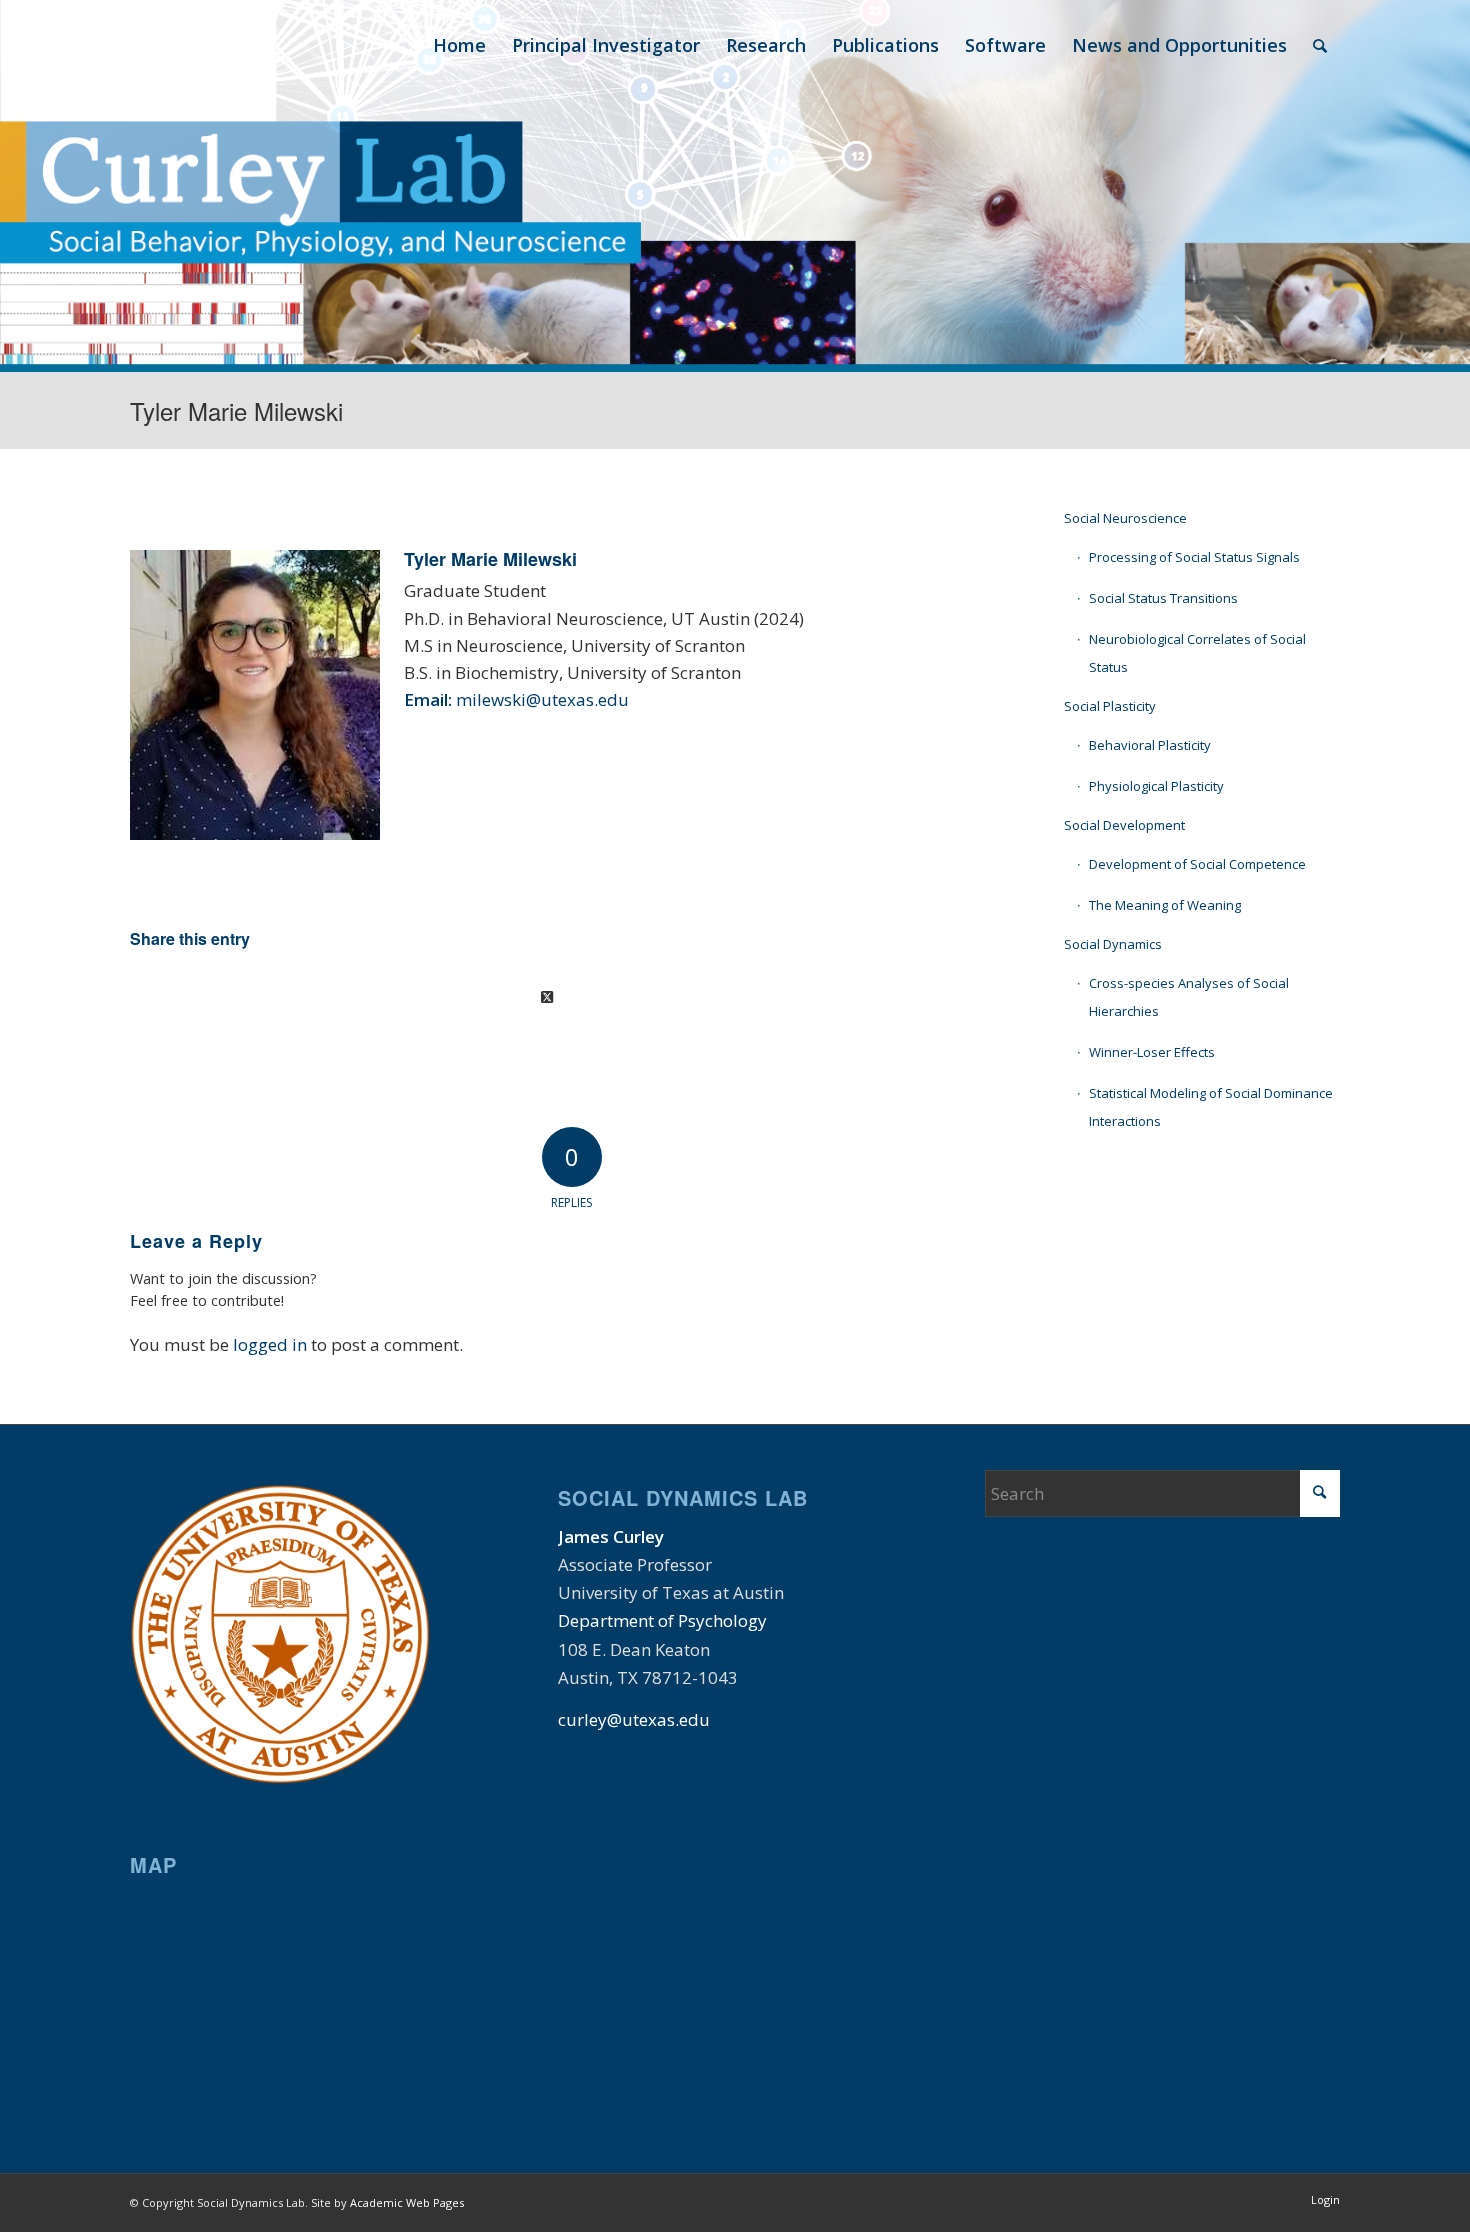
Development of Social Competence (1197, 864)
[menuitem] (459, 45)
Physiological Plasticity (1156, 786)
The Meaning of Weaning (1165, 905)
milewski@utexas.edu (542, 699)
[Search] (1320, 45)
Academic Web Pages (407, 2202)
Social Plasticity (1110, 706)
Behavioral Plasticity (1150, 745)
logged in (270, 1344)
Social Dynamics (1113, 944)
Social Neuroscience (1125, 518)
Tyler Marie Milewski (236, 410)
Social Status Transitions (1163, 598)
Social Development (1124, 825)
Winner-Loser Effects (1152, 1052)
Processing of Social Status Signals (1194, 557)
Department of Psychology (662, 1620)
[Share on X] (546, 997)
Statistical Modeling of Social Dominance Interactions (1211, 1107)
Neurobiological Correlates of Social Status (1197, 653)
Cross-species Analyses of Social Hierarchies (1189, 997)
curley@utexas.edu (634, 1719)
